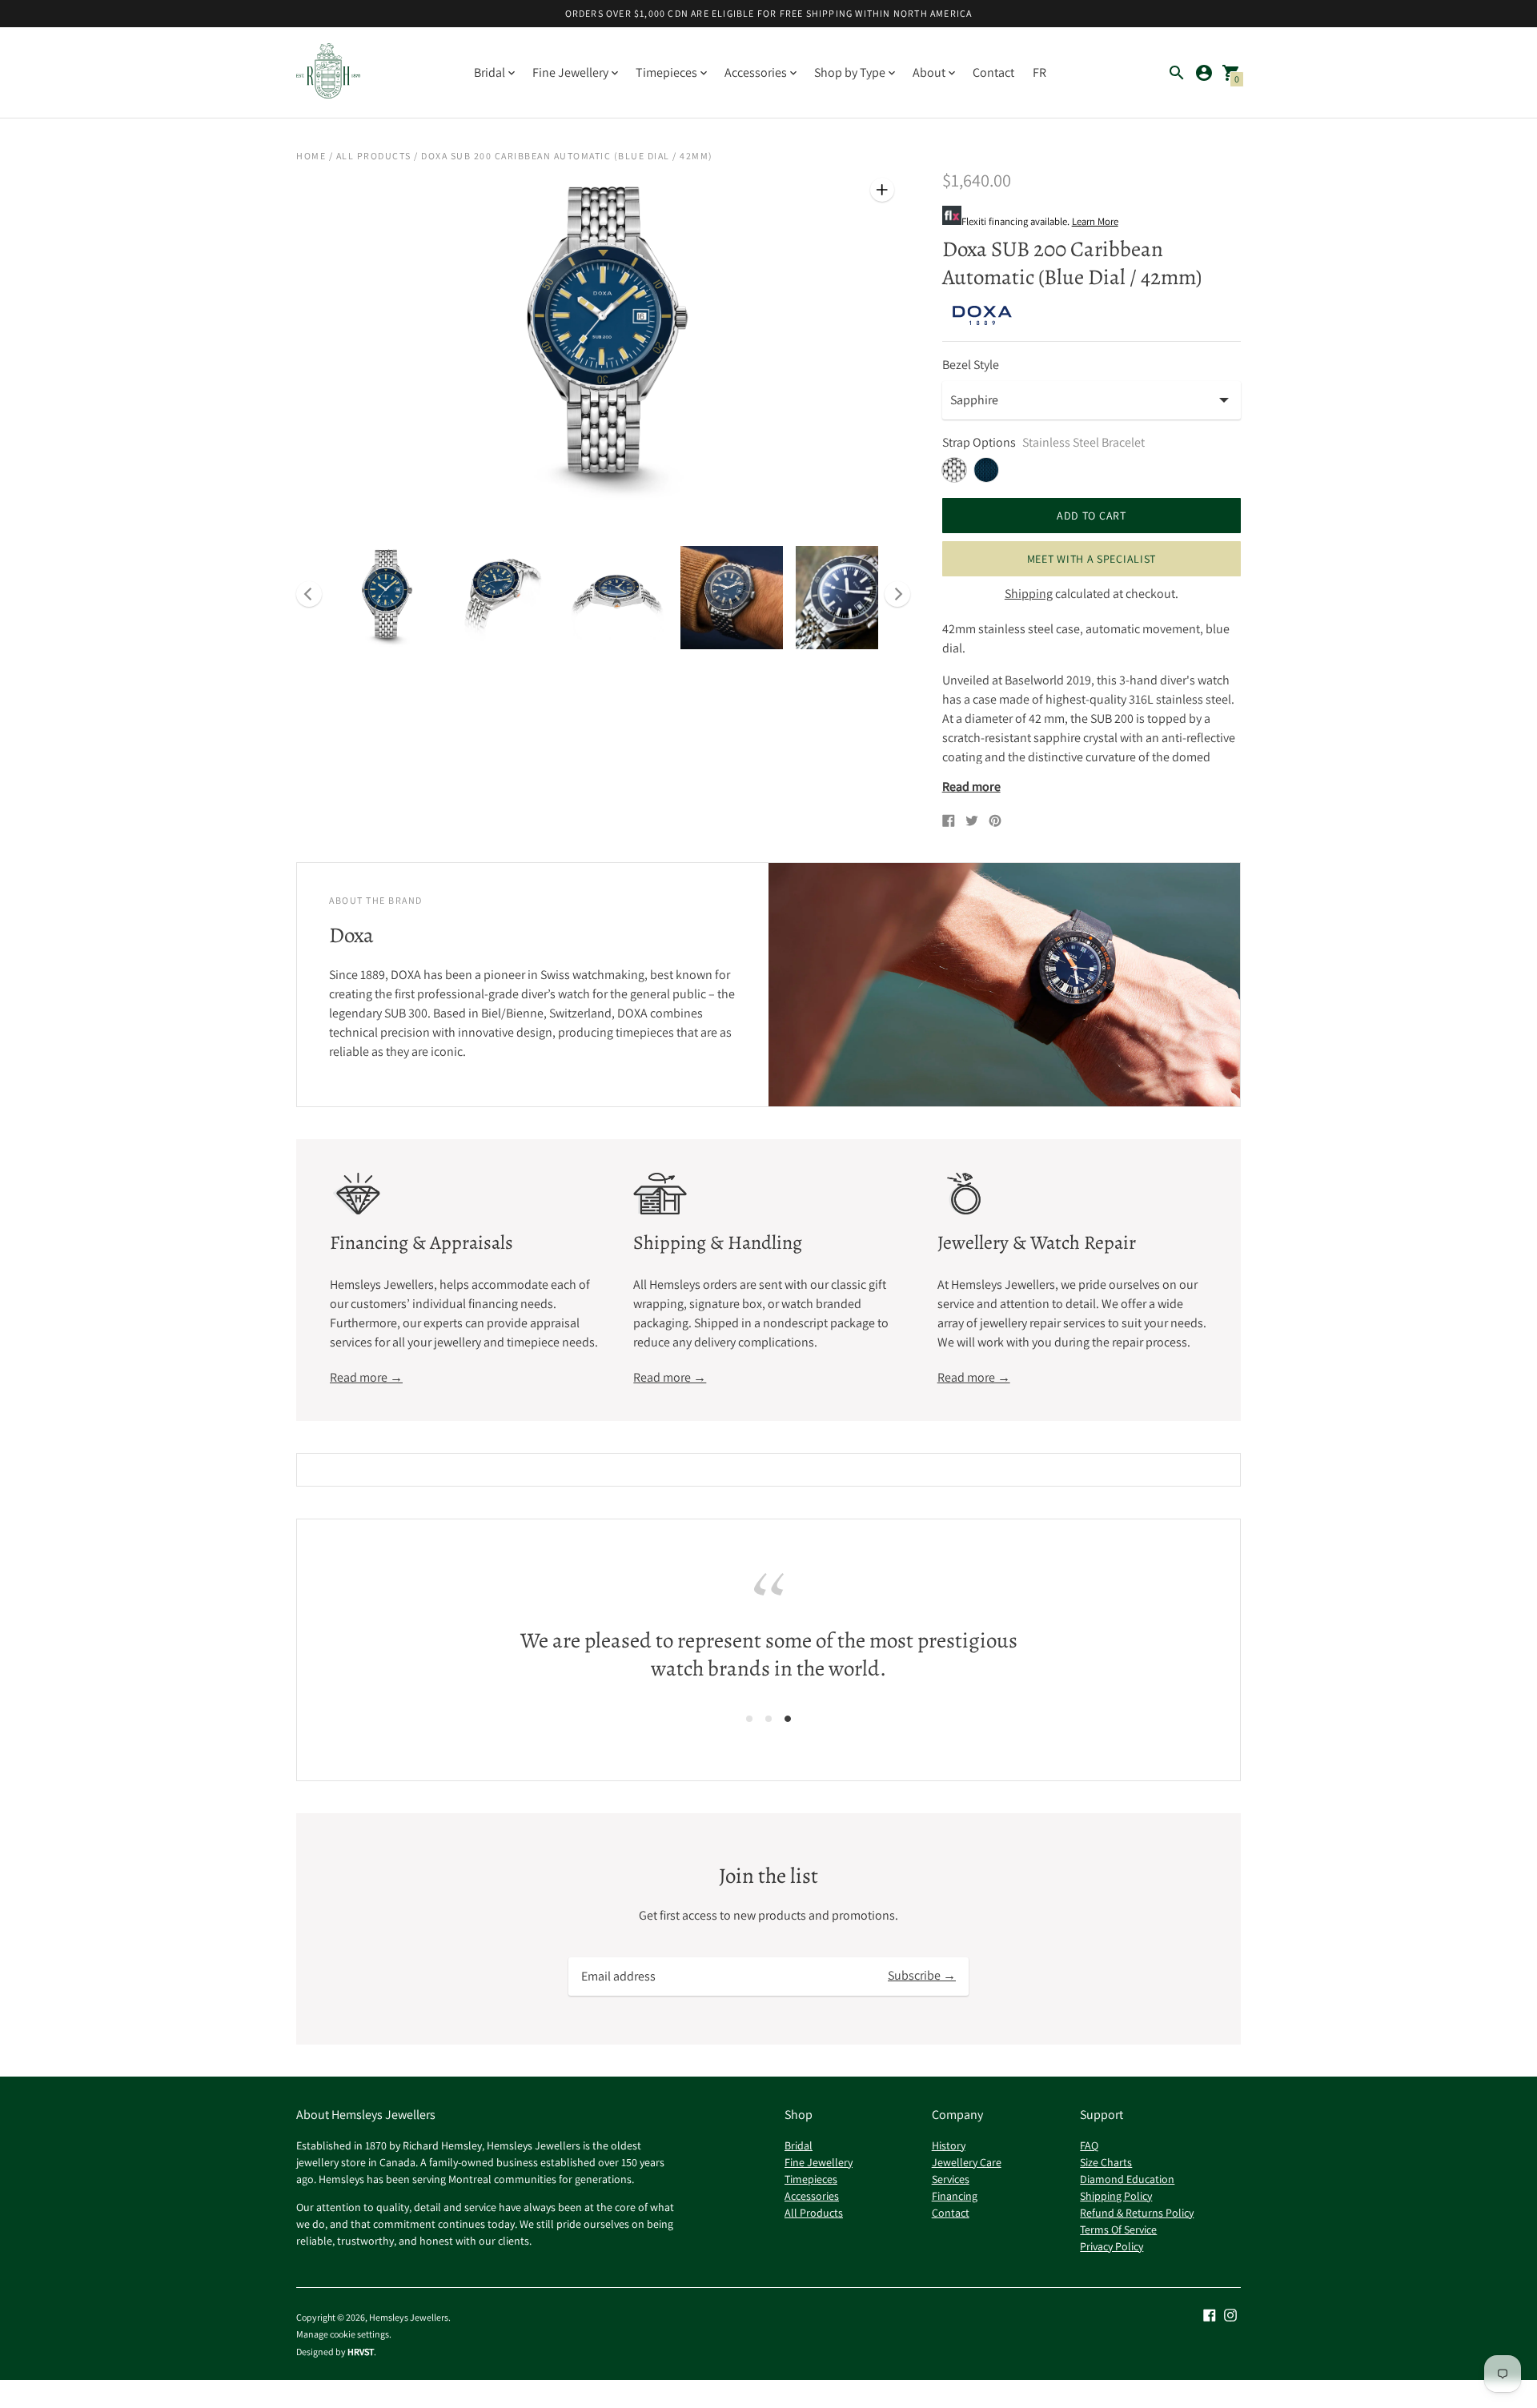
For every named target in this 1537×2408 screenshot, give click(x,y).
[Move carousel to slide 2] (768, 1718)
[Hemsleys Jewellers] (328, 72)
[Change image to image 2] (501, 598)
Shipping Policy (1116, 2196)
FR (1039, 72)
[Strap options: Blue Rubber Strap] (986, 470)
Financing (955, 2196)
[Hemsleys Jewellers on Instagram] (1230, 2314)
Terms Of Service (1118, 2229)
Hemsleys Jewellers (409, 2317)
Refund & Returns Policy (1137, 2213)
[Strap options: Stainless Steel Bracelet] (954, 470)
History (949, 2145)
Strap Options (979, 443)
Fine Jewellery (819, 2162)
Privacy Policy (1112, 2246)
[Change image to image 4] (732, 598)
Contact (993, 72)
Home (311, 156)
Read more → (366, 1377)
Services (951, 2179)
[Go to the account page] (1204, 73)
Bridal (799, 2145)
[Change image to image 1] (386, 598)
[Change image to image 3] (616, 598)
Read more (971, 787)
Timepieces (811, 2179)
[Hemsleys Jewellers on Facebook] (1210, 2314)
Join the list (768, 1876)
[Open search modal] (1177, 73)
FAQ (1089, 2145)
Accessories (812, 2196)
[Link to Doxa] (982, 315)
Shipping (1029, 594)
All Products (374, 156)
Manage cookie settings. (344, 2334)
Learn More (1095, 221)
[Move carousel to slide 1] (749, 1718)
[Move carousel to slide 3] (788, 1718)
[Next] (897, 594)
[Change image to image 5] (847, 598)
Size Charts (1106, 2162)
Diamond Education (1127, 2179)
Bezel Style (971, 365)
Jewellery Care (967, 2162)
